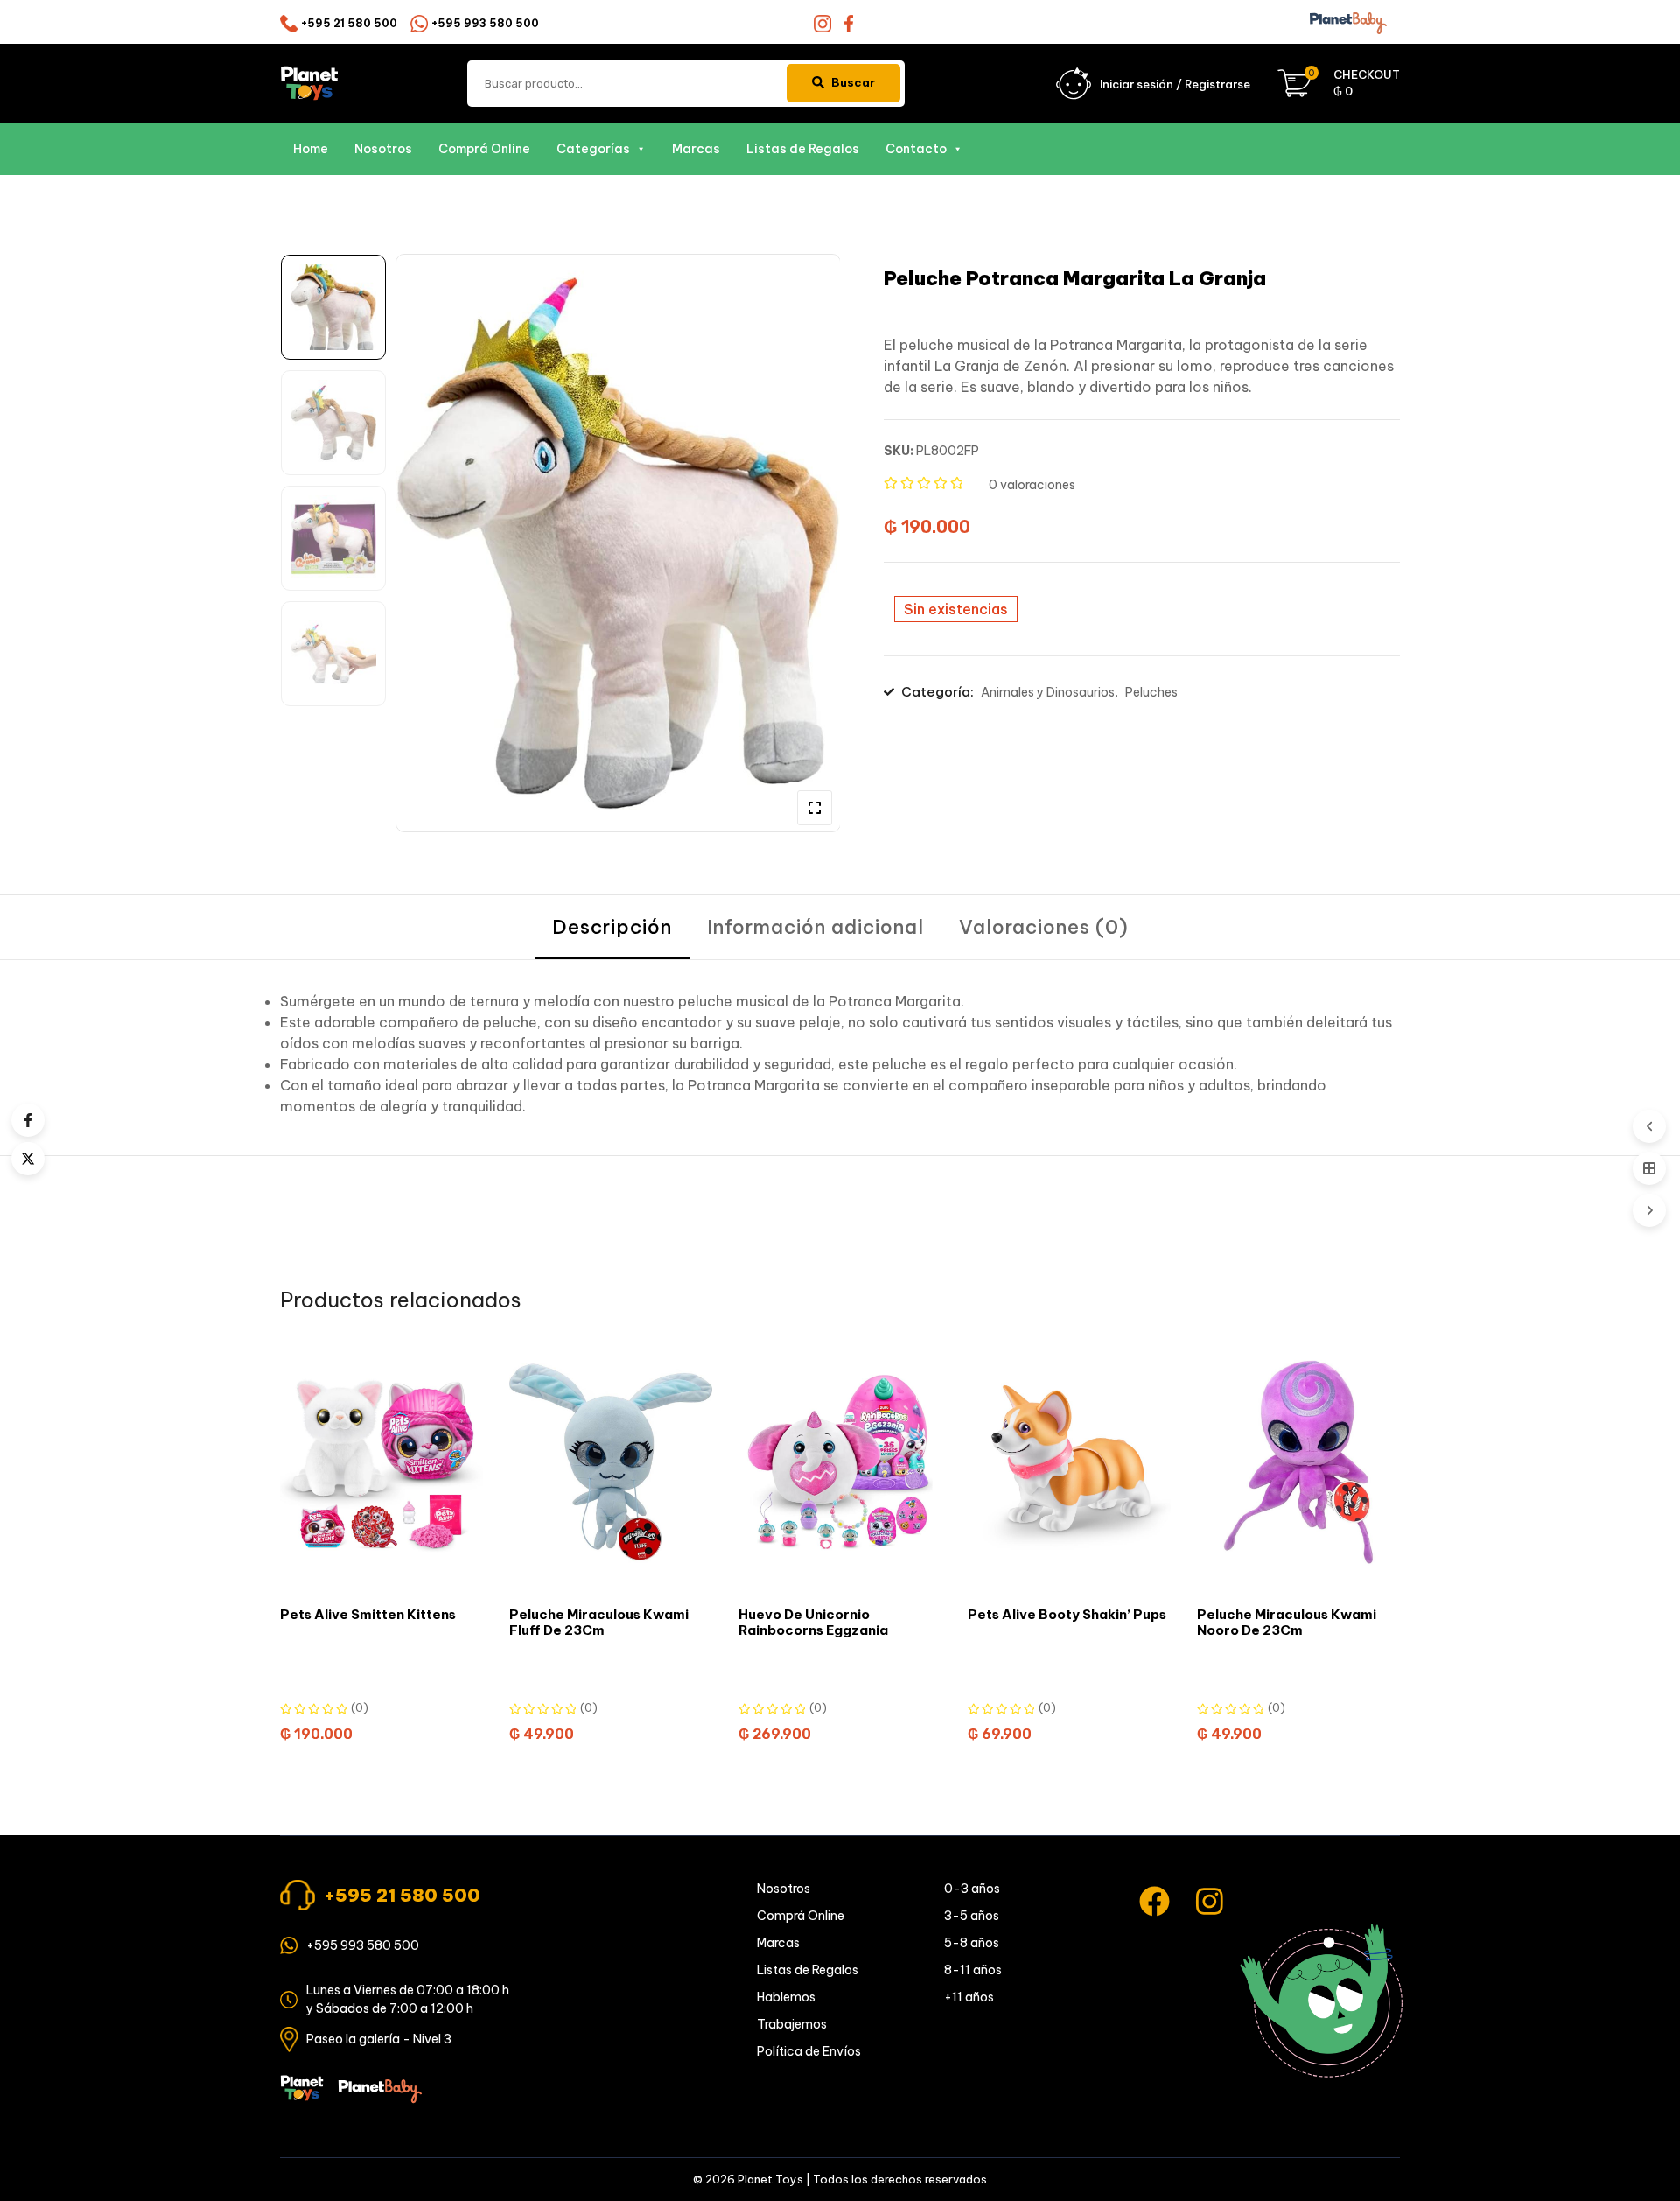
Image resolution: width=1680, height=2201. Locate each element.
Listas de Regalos (803, 149)
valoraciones (1032, 485)
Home (311, 149)
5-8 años (972, 1943)
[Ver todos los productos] (1649, 1168)
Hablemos (786, 1997)
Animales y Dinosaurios (1048, 692)
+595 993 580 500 (485, 23)
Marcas (696, 149)
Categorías (593, 149)
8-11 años (973, 1970)
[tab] (612, 927)
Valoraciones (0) (1044, 927)
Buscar (853, 82)
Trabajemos (792, 2024)
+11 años (969, 1997)
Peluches (1151, 692)
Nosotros (383, 149)
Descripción (612, 927)
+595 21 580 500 (349, 23)
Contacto (916, 149)
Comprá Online (484, 149)
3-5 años (972, 1916)
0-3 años (972, 1889)
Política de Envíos (809, 2051)
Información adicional (815, 927)
